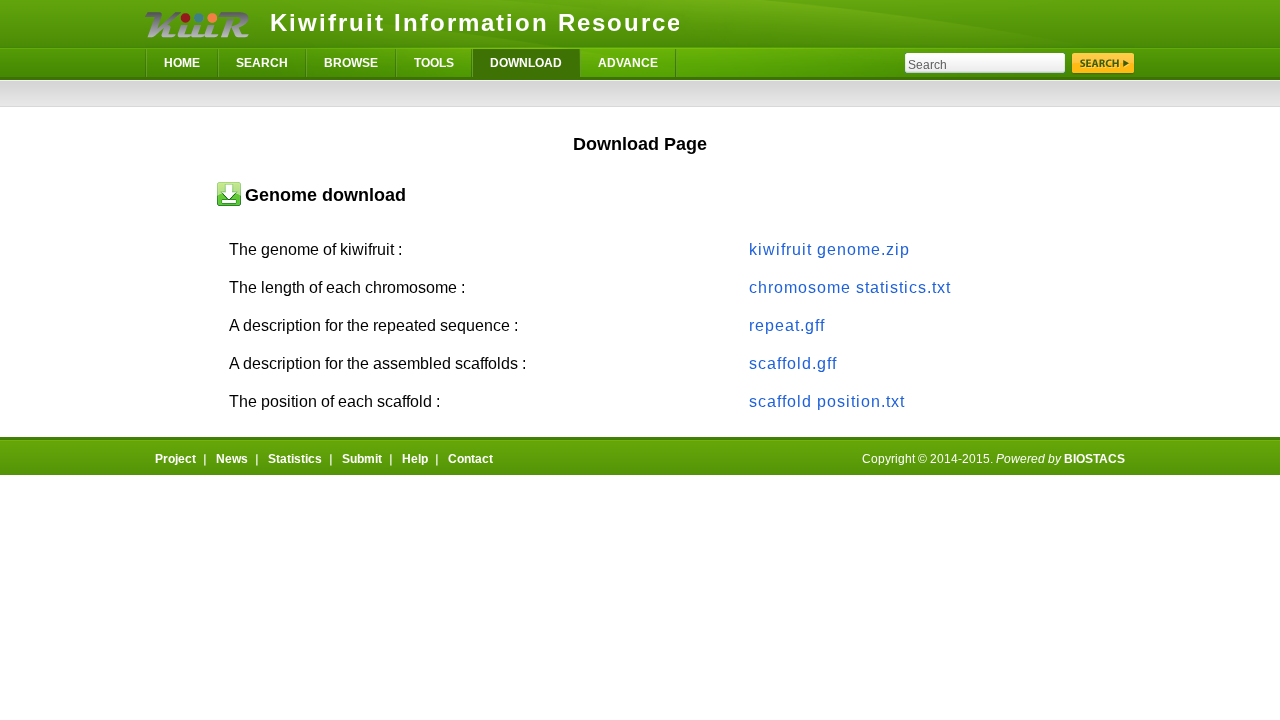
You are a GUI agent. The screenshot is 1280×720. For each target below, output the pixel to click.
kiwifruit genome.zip (829, 249)
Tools (434, 63)
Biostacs (1094, 459)
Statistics (295, 459)
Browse (351, 63)
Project (175, 459)
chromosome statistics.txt (850, 287)
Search (262, 63)
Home (182, 63)
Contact (470, 459)
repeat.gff (787, 325)
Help (415, 459)
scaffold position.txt (827, 401)
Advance (628, 63)
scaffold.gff (793, 363)
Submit (362, 459)
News (232, 459)
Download (526, 63)
